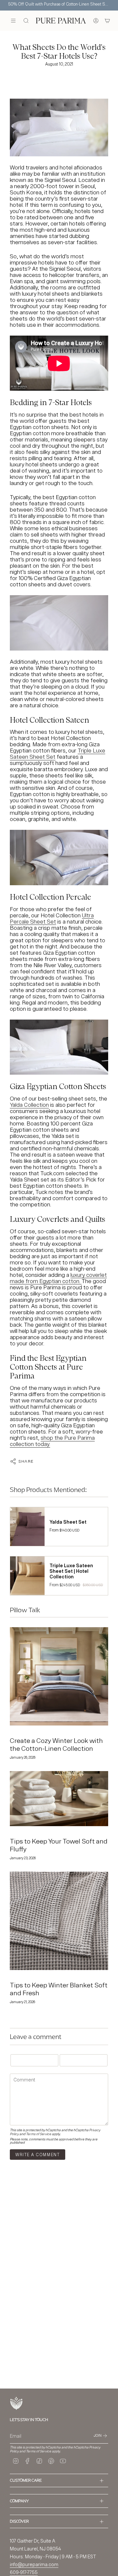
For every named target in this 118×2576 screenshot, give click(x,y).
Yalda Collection (29, 1105)
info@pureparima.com (34, 2564)
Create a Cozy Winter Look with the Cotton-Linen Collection (56, 1744)
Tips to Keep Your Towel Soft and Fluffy (59, 1845)
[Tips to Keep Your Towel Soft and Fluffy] (59, 1799)
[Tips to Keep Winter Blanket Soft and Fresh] (59, 1921)
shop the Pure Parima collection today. (52, 1441)
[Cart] (107, 21)
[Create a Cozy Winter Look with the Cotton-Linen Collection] (59, 1676)
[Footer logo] (16, 2403)
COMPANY (19, 2501)
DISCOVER (19, 2521)
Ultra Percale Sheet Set (52, 918)
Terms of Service (39, 2134)
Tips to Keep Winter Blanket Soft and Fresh (59, 1989)
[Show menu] (13, 21)
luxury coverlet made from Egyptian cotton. (58, 1278)
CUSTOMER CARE (26, 2480)
